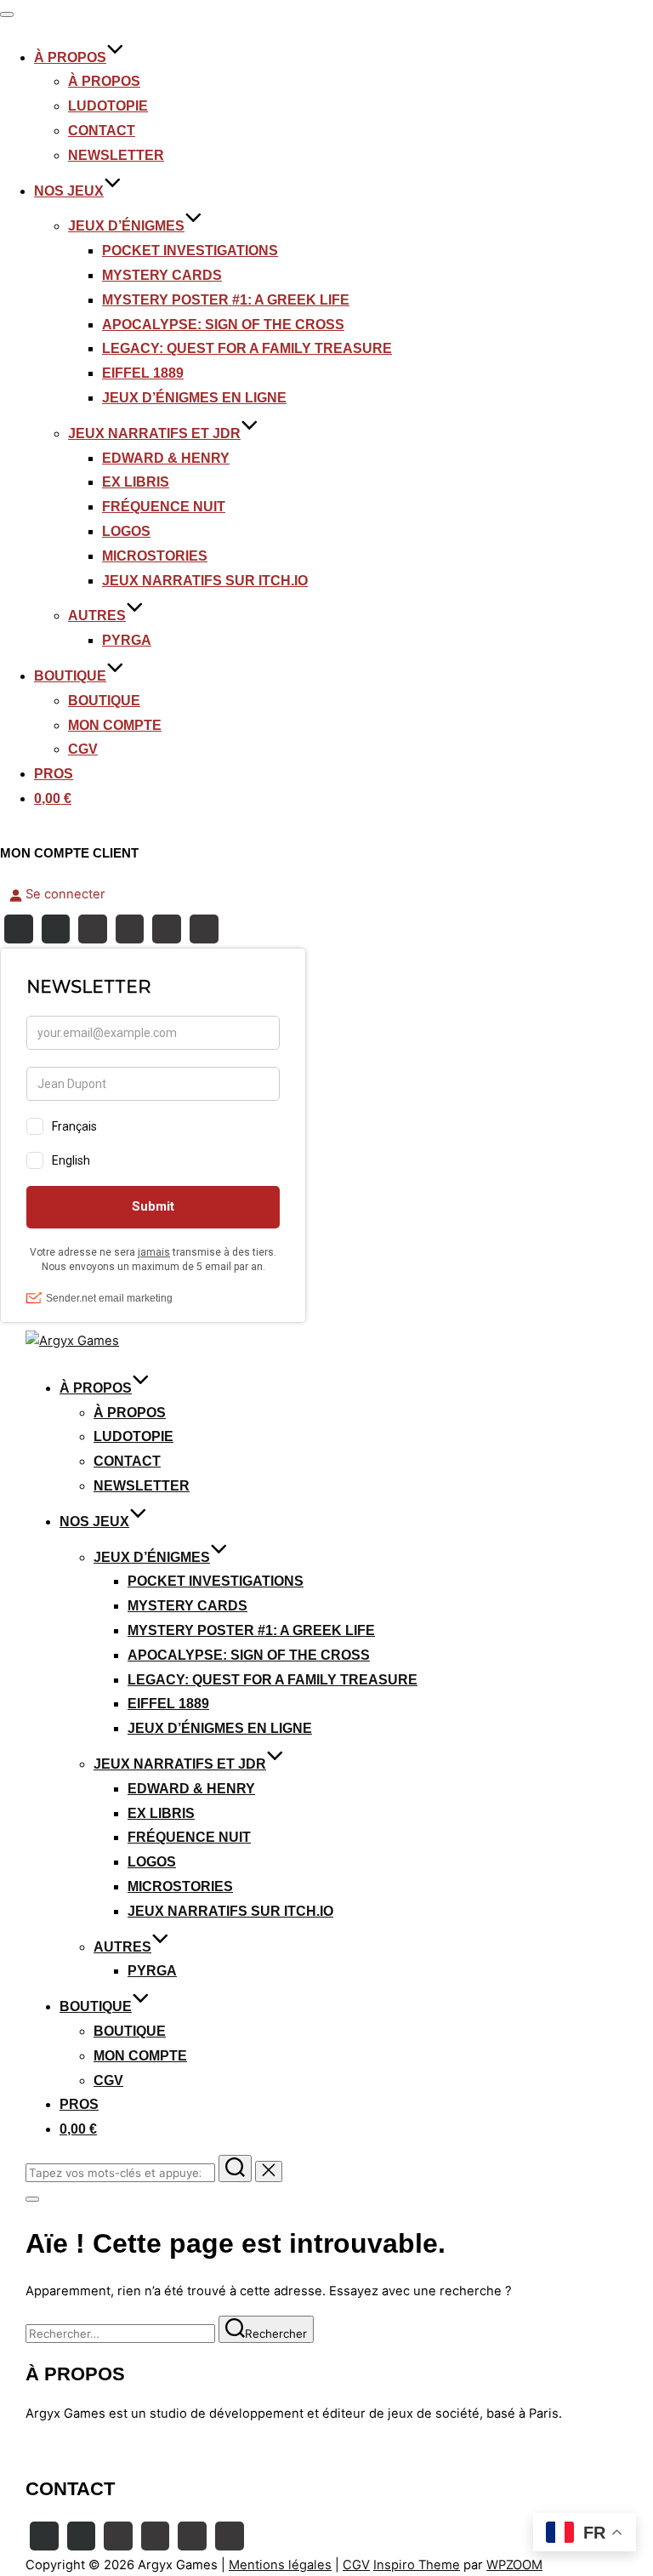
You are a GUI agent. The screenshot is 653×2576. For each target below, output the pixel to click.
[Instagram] (56, 929)
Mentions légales (280, 2565)
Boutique (104, 701)
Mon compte (115, 725)
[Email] (204, 929)
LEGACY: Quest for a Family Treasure (247, 348)
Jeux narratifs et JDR (154, 433)
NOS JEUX (69, 191)
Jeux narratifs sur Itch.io (205, 581)
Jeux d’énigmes (126, 226)
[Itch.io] (167, 929)
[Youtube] (93, 929)
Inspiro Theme (417, 2565)
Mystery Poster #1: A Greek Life (226, 300)
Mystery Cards (162, 275)
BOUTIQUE (70, 676)
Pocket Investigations (190, 251)
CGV (83, 749)
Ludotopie (108, 106)
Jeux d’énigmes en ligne (194, 398)
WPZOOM (514, 2565)
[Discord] (130, 929)
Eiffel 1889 (143, 373)
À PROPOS (70, 57)
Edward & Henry (166, 458)
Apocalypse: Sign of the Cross (223, 325)
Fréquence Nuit (164, 507)
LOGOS (126, 531)
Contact (102, 131)
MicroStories (155, 556)
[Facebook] (19, 929)
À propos (104, 81)
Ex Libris (136, 482)
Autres (97, 616)
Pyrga (127, 640)
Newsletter (116, 155)
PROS (54, 774)
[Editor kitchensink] (192, 2536)
